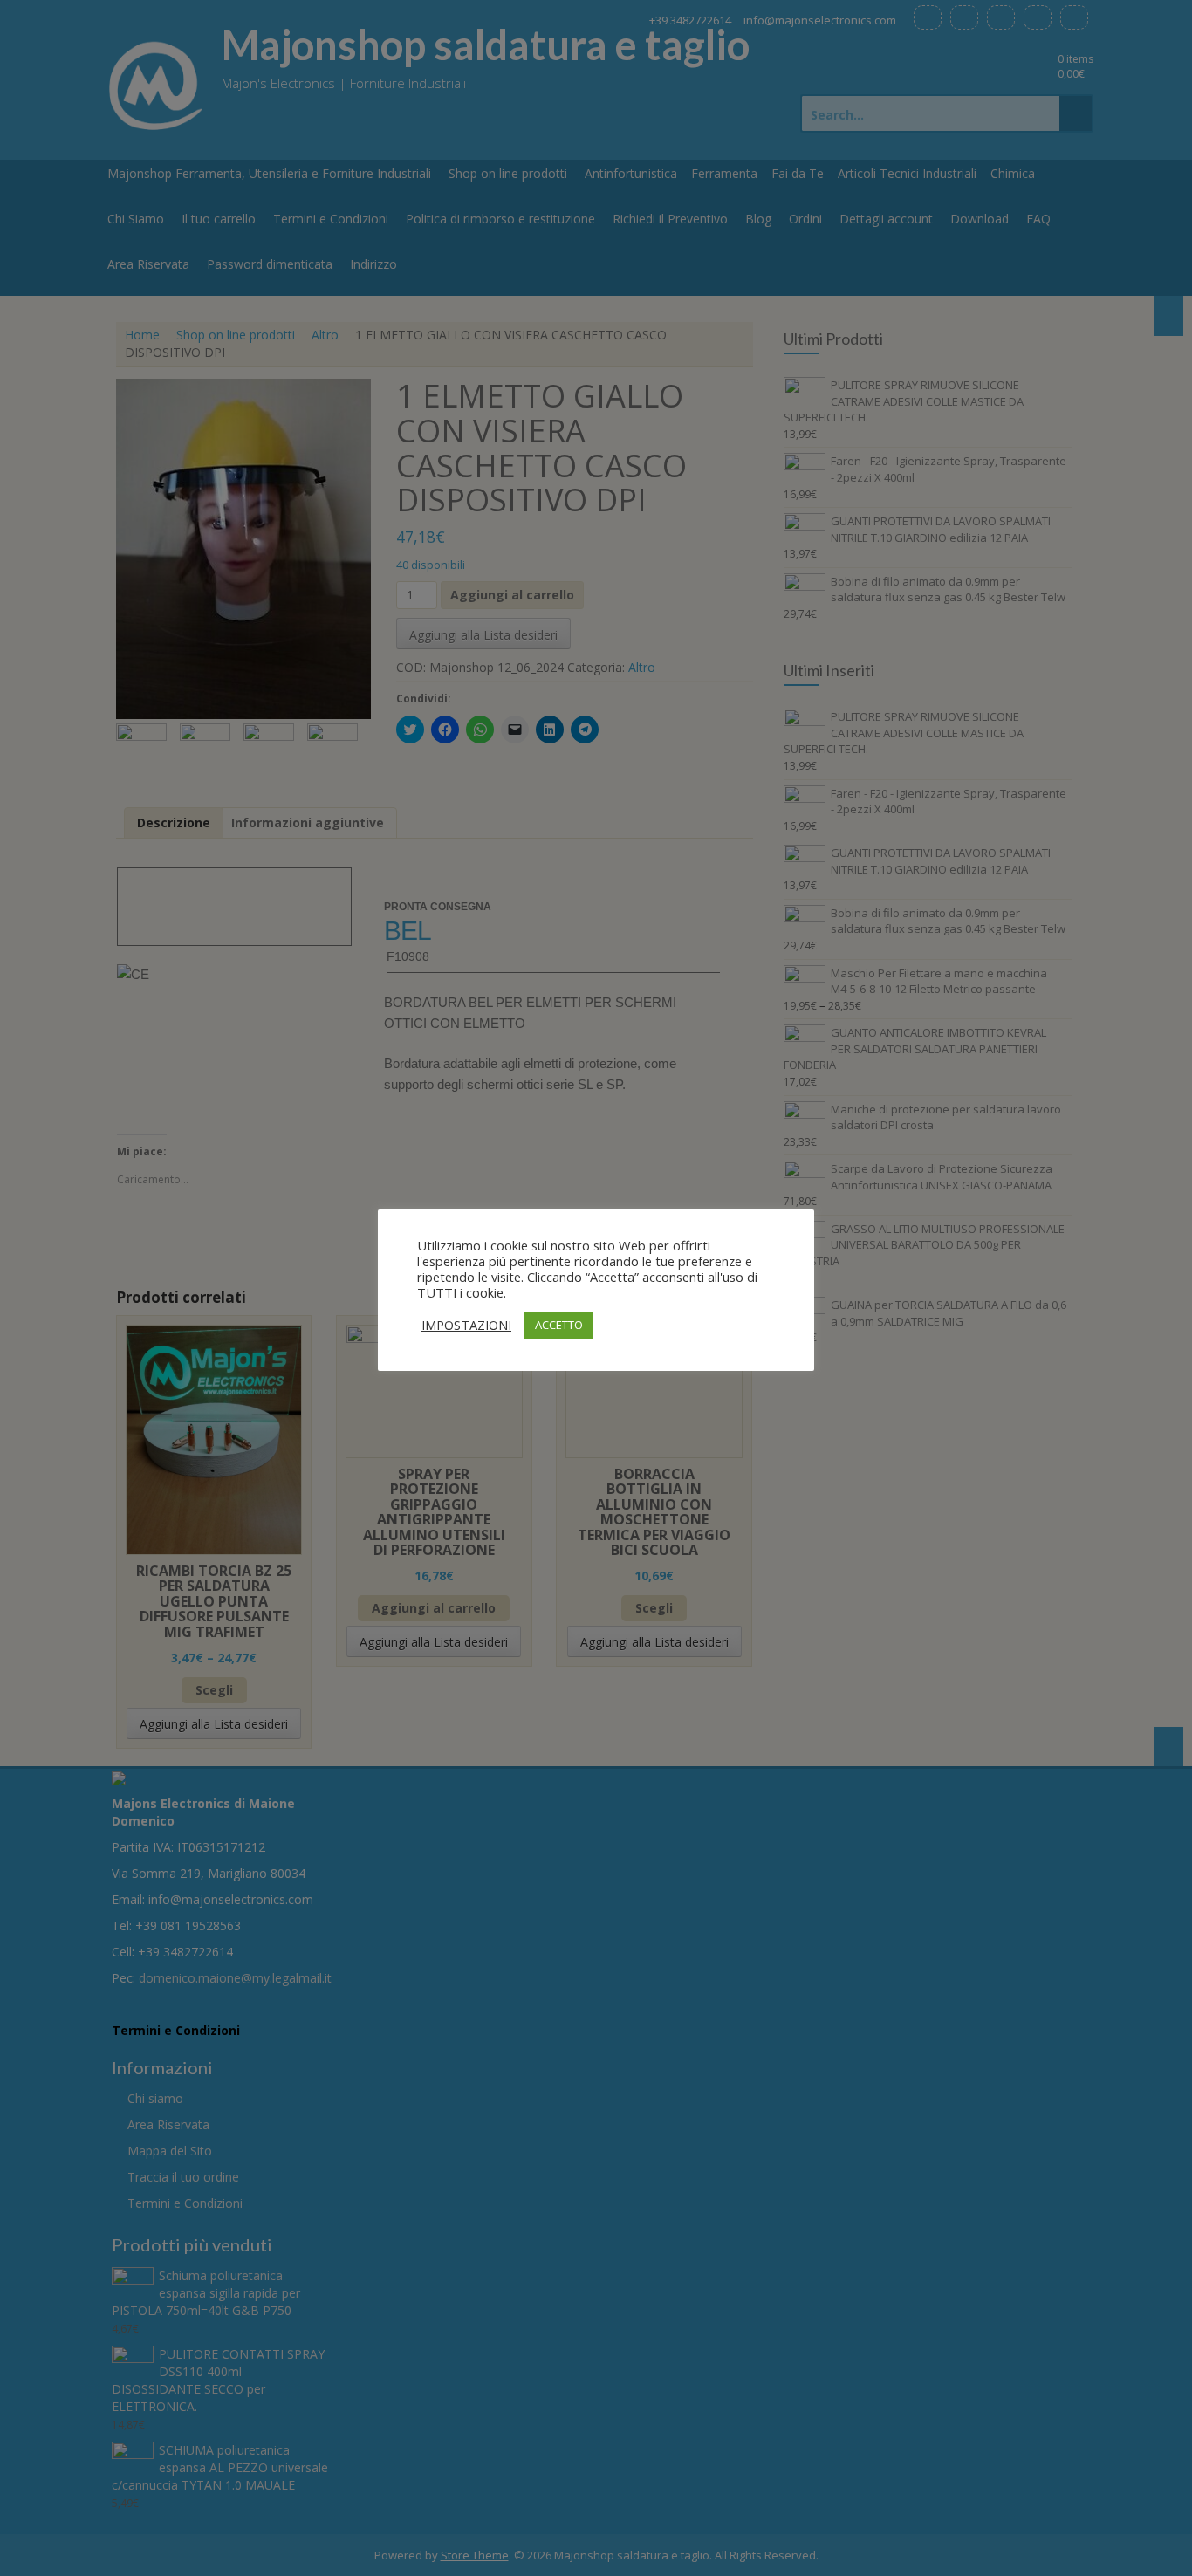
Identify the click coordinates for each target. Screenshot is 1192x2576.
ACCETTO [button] (559, 1325)
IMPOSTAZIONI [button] (466, 1325)
